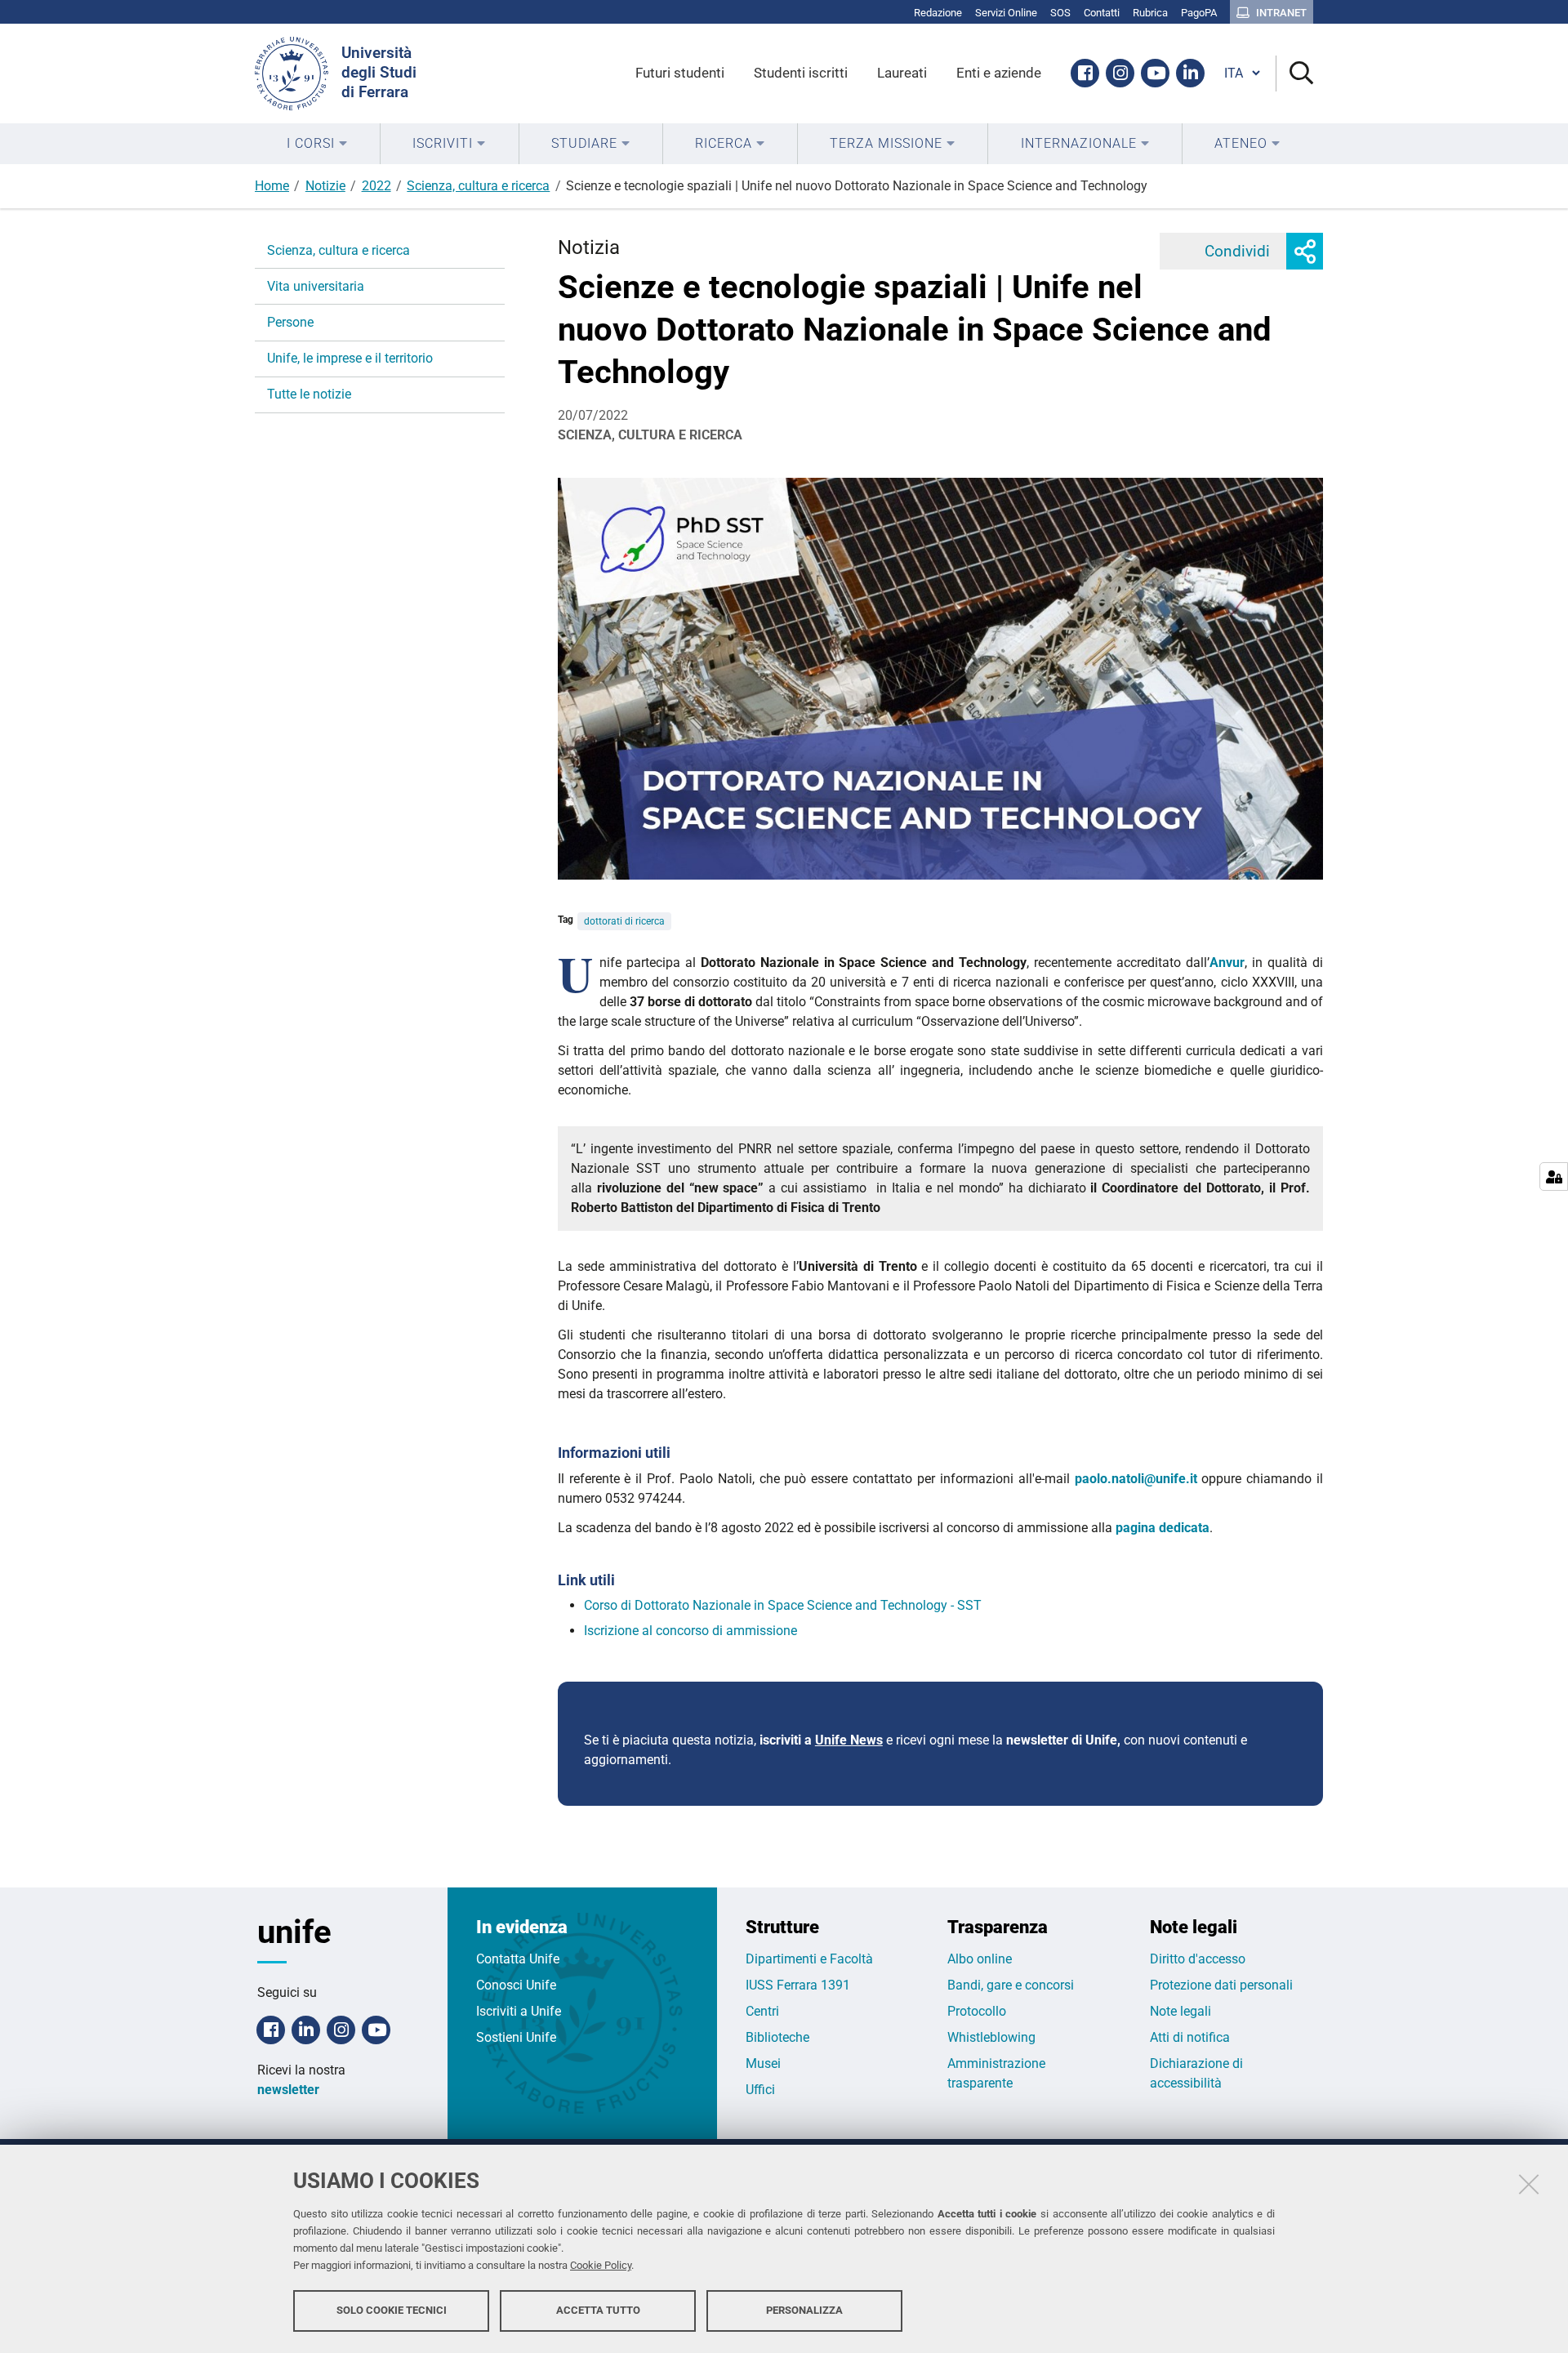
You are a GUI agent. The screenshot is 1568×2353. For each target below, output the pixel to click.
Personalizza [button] (804, 2310)
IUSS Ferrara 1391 (798, 1985)
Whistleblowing (991, 2037)
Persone (290, 322)
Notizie (325, 186)
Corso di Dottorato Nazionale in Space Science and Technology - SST (783, 1605)
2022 (376, 186)
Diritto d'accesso (1198, 1959)
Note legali (1180, 2011)
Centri (762, 2011)
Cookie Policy (601, 2265)
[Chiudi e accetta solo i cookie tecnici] (1529, 2184)
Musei (763, 2063)
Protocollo (977, 2011)
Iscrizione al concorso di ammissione (690, 1631)
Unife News (849, 1740)
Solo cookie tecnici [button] (392, 2310)
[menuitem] (317, 144)
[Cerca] (1295, 74)
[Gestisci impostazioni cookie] (1554, 1176)
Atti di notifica (1190, 2037)
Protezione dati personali (1221, 1985)
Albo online (980, 1959)
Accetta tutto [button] (598, 2310)
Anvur (1227, 963)
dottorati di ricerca (624, 921)
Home (272, 186)
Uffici (760, 2090)
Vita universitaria (316, 286)
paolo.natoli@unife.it (1138, 1479)
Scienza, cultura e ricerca (478, 186)
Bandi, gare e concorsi (1011, 1985)
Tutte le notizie (309, 394)
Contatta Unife (518, 1959)
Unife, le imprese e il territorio (350, 358)
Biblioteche (777, 2037)
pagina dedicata (1163, 1528)
